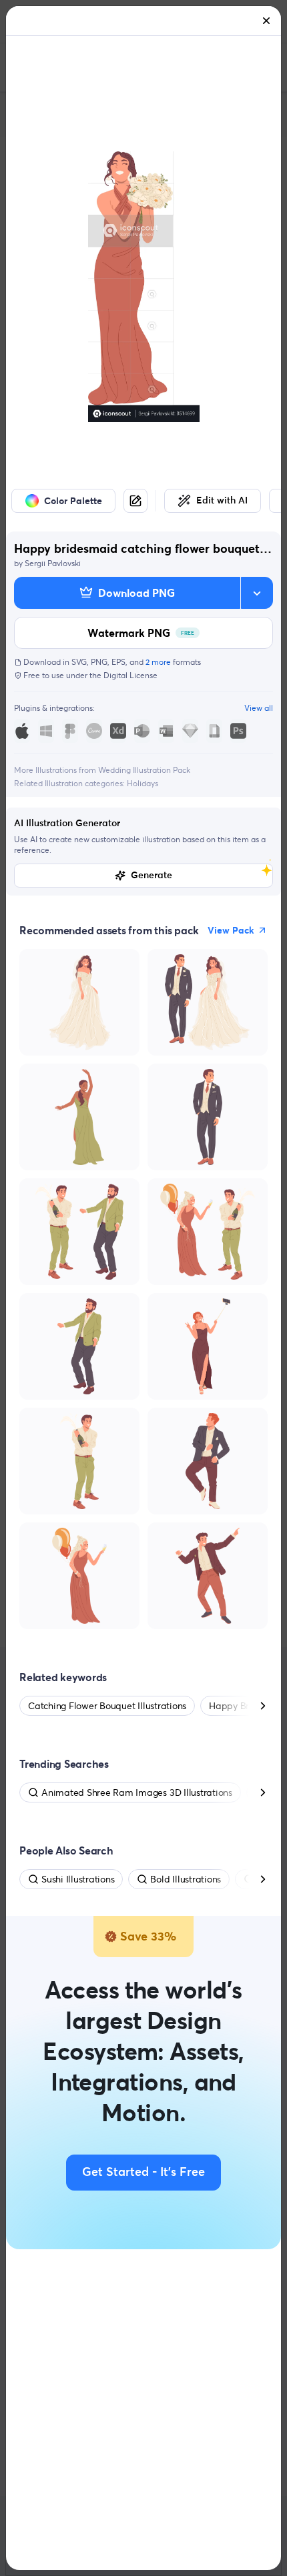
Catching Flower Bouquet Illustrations (107, 1706)
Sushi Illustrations (78, 1879)
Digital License (130, 675)
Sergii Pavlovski (53, 563)
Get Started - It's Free (143, 2173)
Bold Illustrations (186, 1879)
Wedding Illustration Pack (144, 770)
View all (259, 708)
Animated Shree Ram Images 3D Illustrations (137, 1792)
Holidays (142, 783)
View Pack (231, 930)
